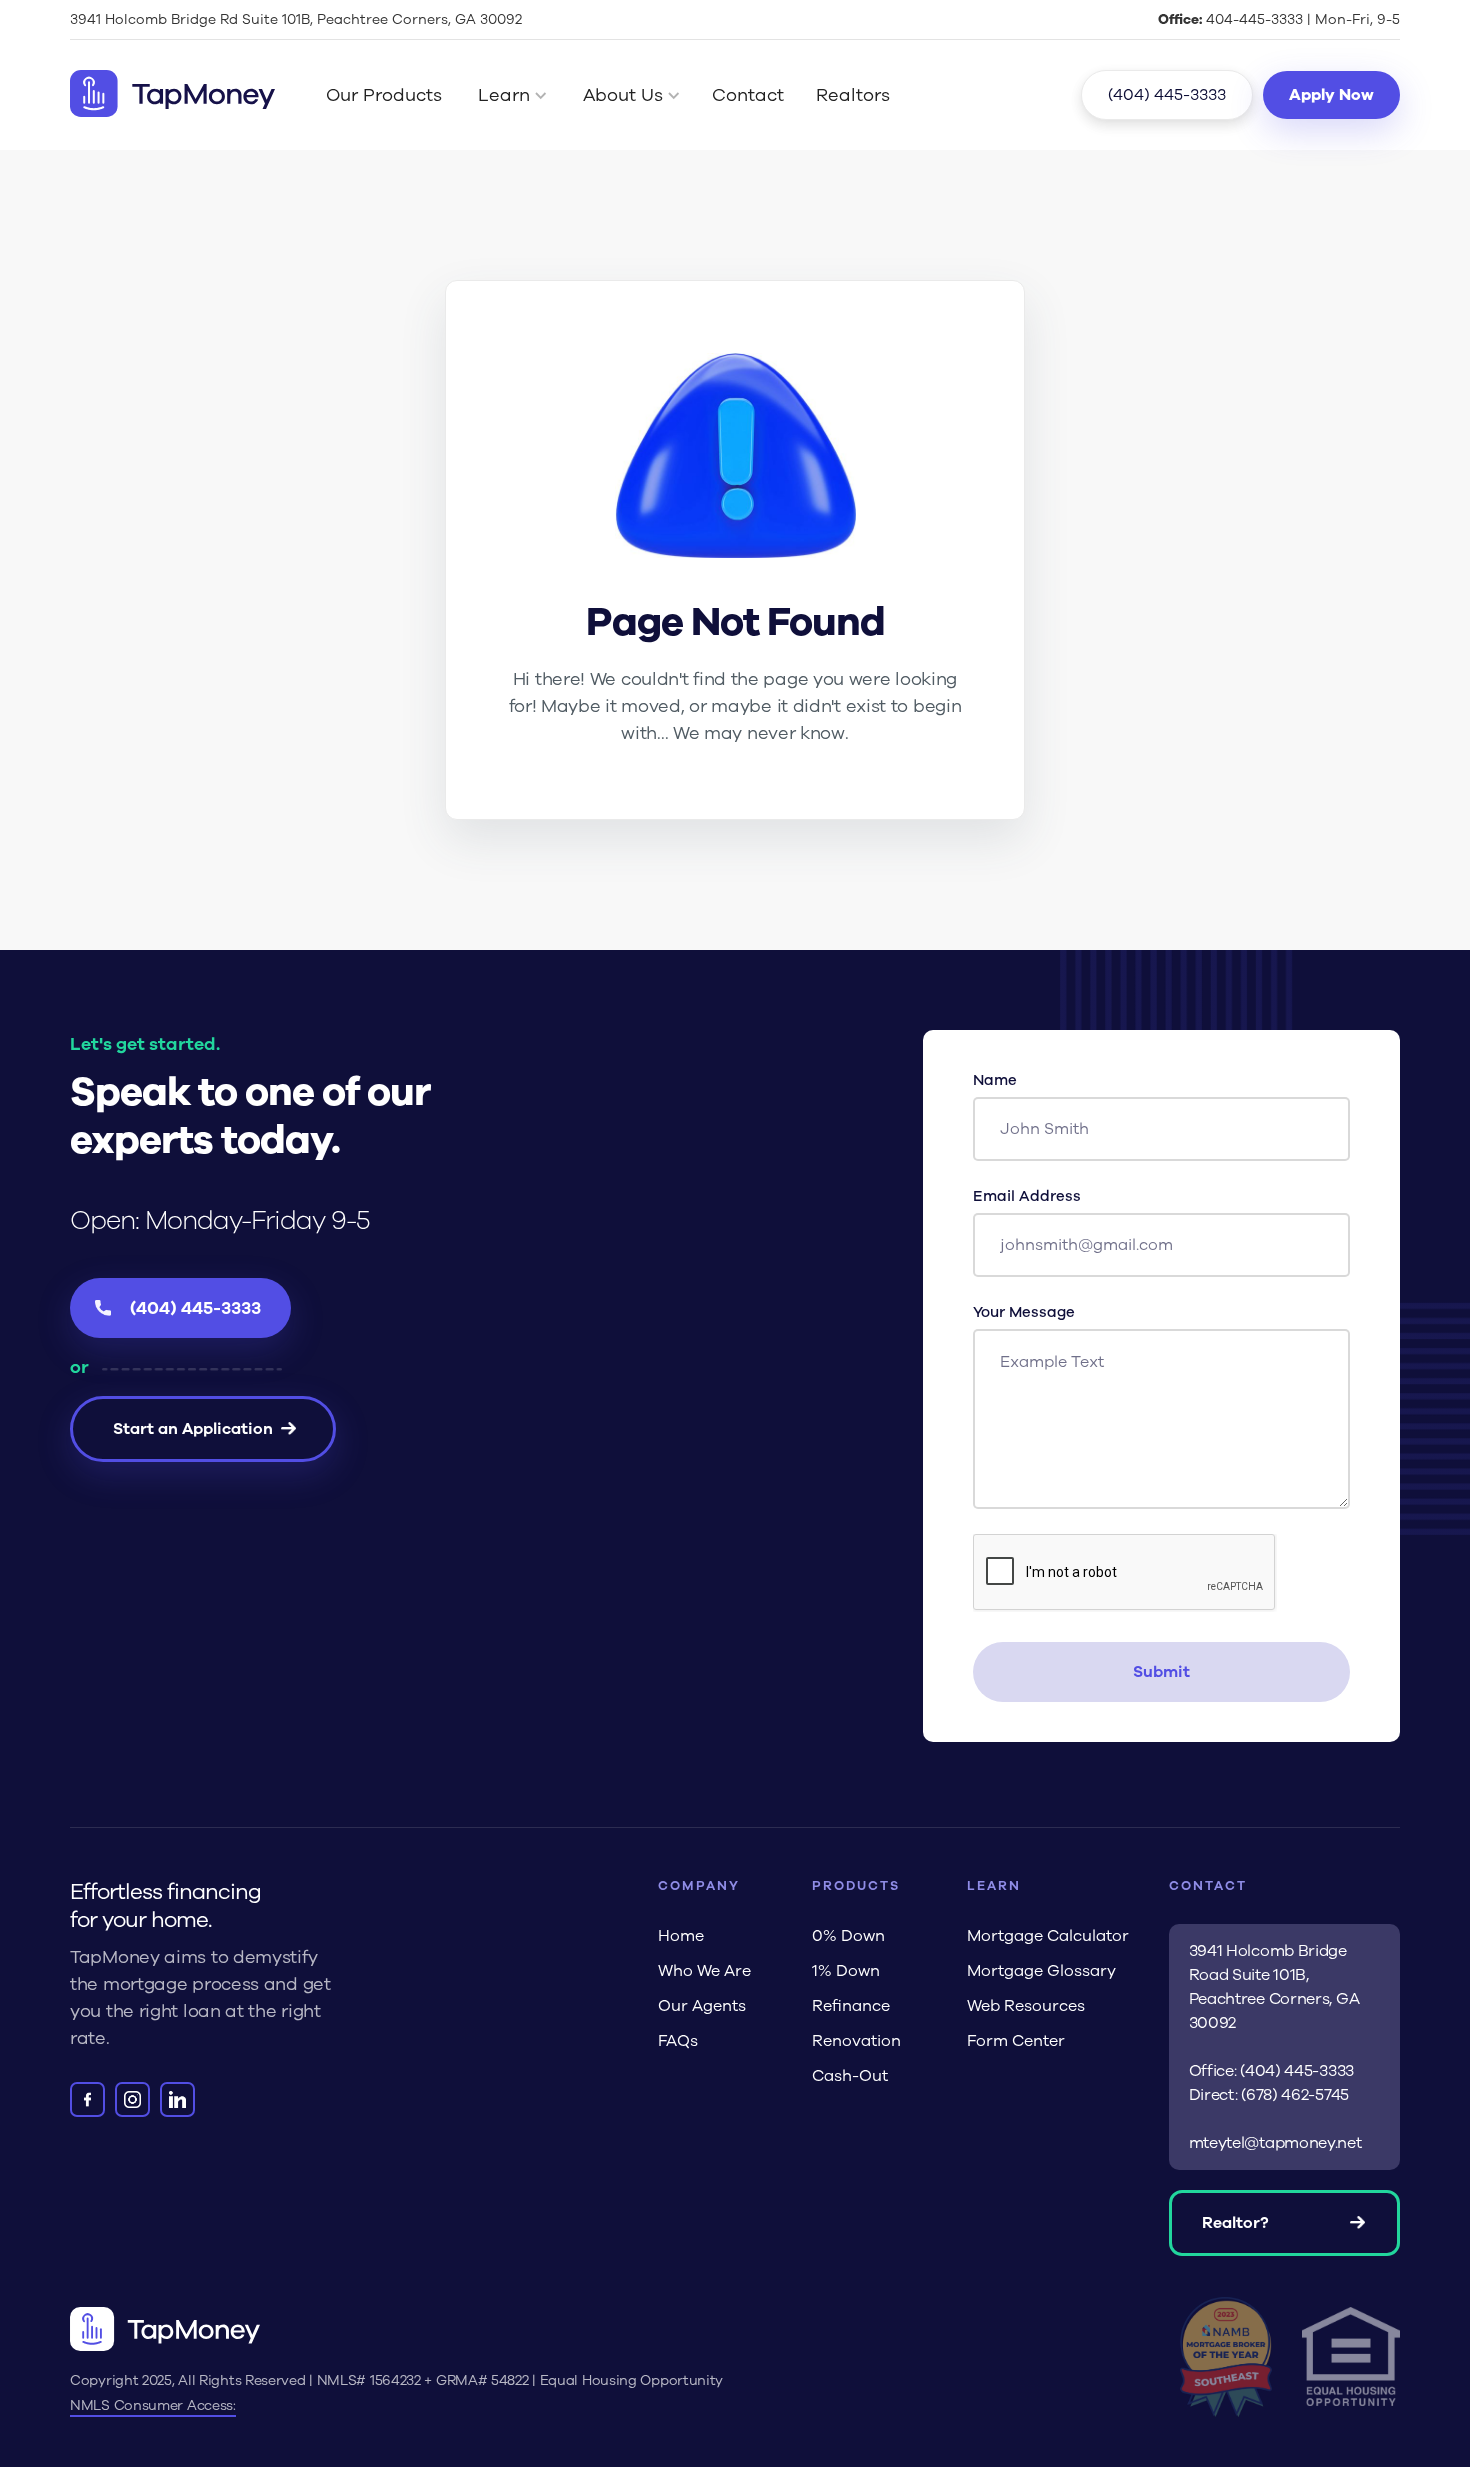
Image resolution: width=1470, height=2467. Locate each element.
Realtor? (1235, 2223)
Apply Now (1331, 95)
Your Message (1024, 1312)
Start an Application (193, 1429)
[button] (515, 95)
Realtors (853, 95)
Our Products (384, 95)
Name (995, 1080)
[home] (172, 95)
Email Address (1027, 1196)
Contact (748, 95)
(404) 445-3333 (1167, 95)
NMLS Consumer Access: (153, 2405)
